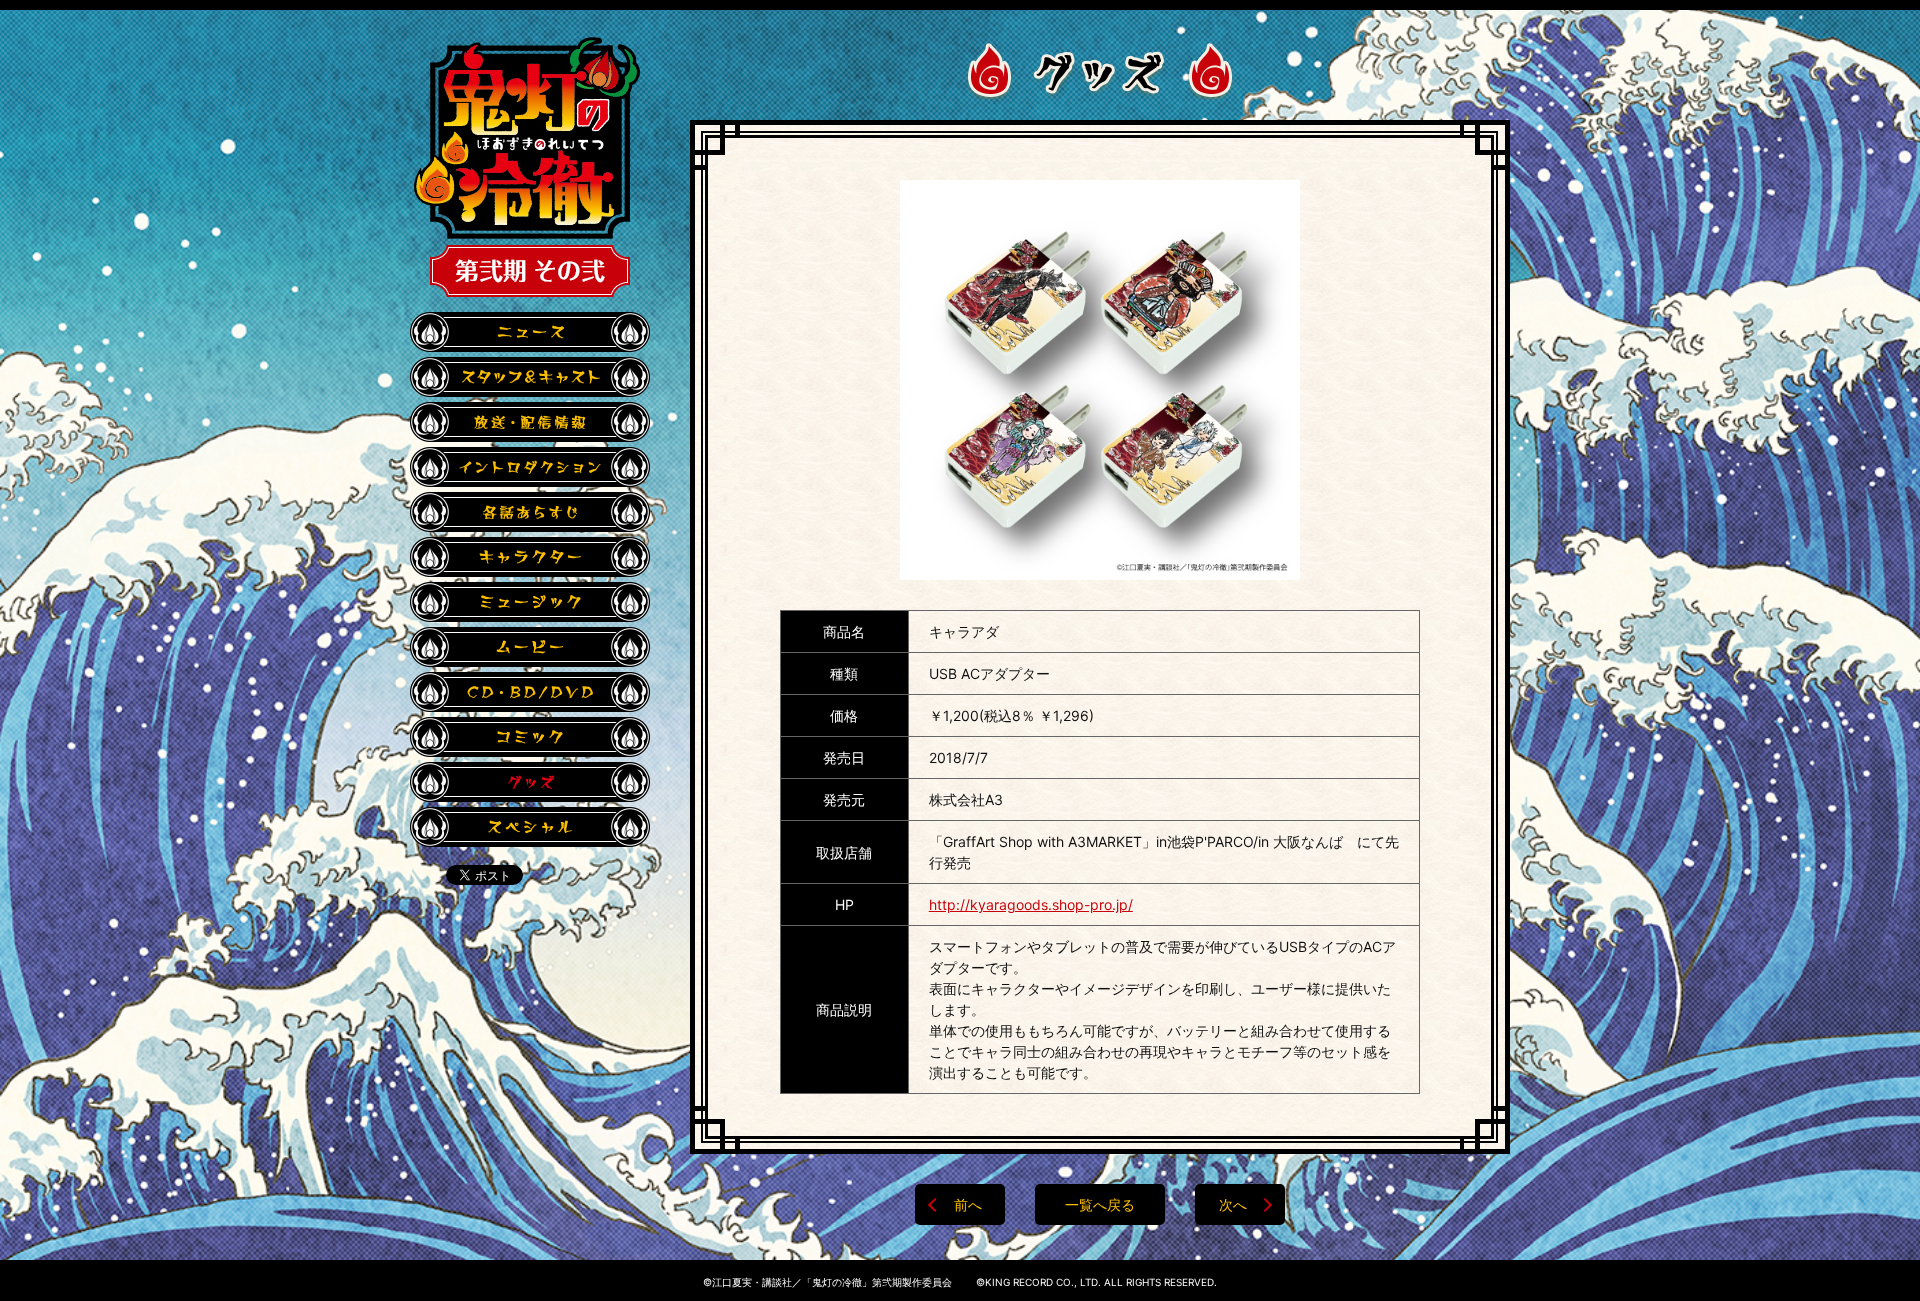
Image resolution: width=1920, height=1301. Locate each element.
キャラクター (530, 557)
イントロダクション (530, 467)
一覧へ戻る (1100, 1204)
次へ (1233, 1204)
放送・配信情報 (530, 422)
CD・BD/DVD (530, 692)
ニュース (530, 332)
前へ (968, 1204)
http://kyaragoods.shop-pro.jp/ (1031, 904)
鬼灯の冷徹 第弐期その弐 (527, 167)
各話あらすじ (530, 512)
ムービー (530, 647)
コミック (530, 737)
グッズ (530, 782)
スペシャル (530, 827)
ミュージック (530, 602)
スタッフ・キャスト (530, 377)
